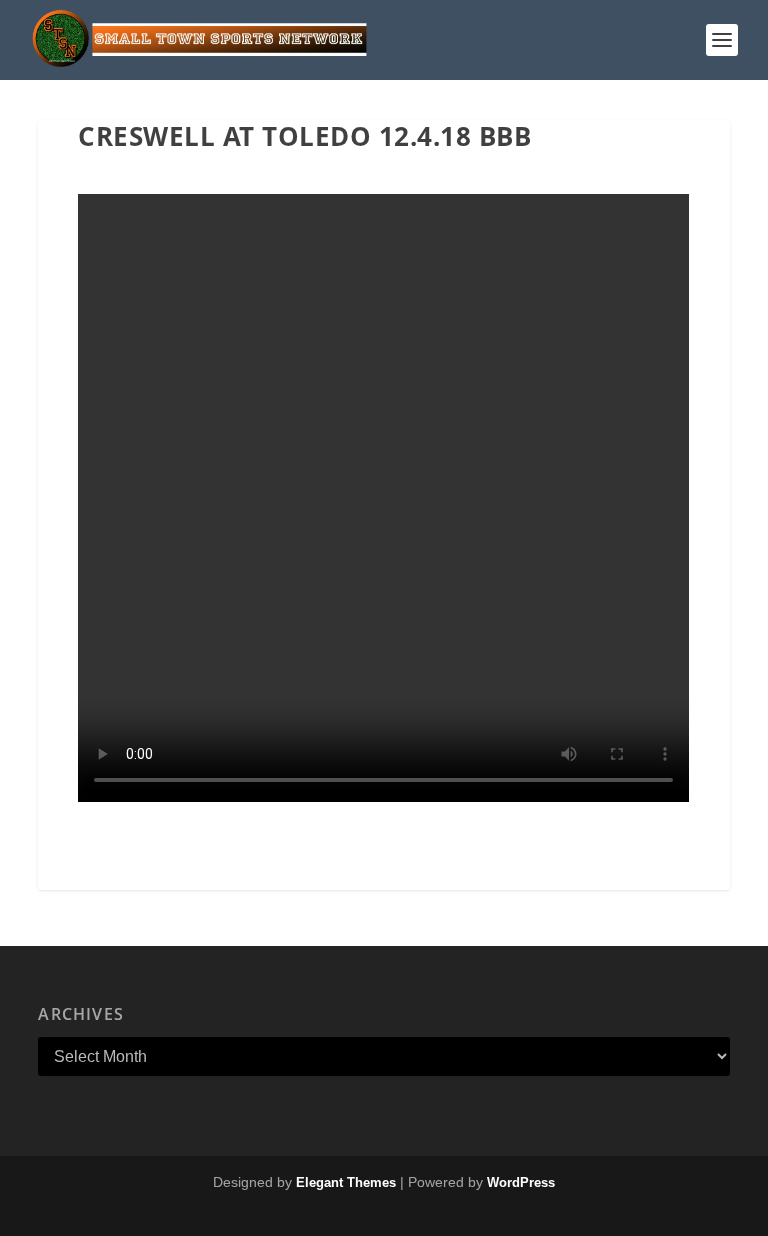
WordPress (521, 1182)
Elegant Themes (346, 1182)
